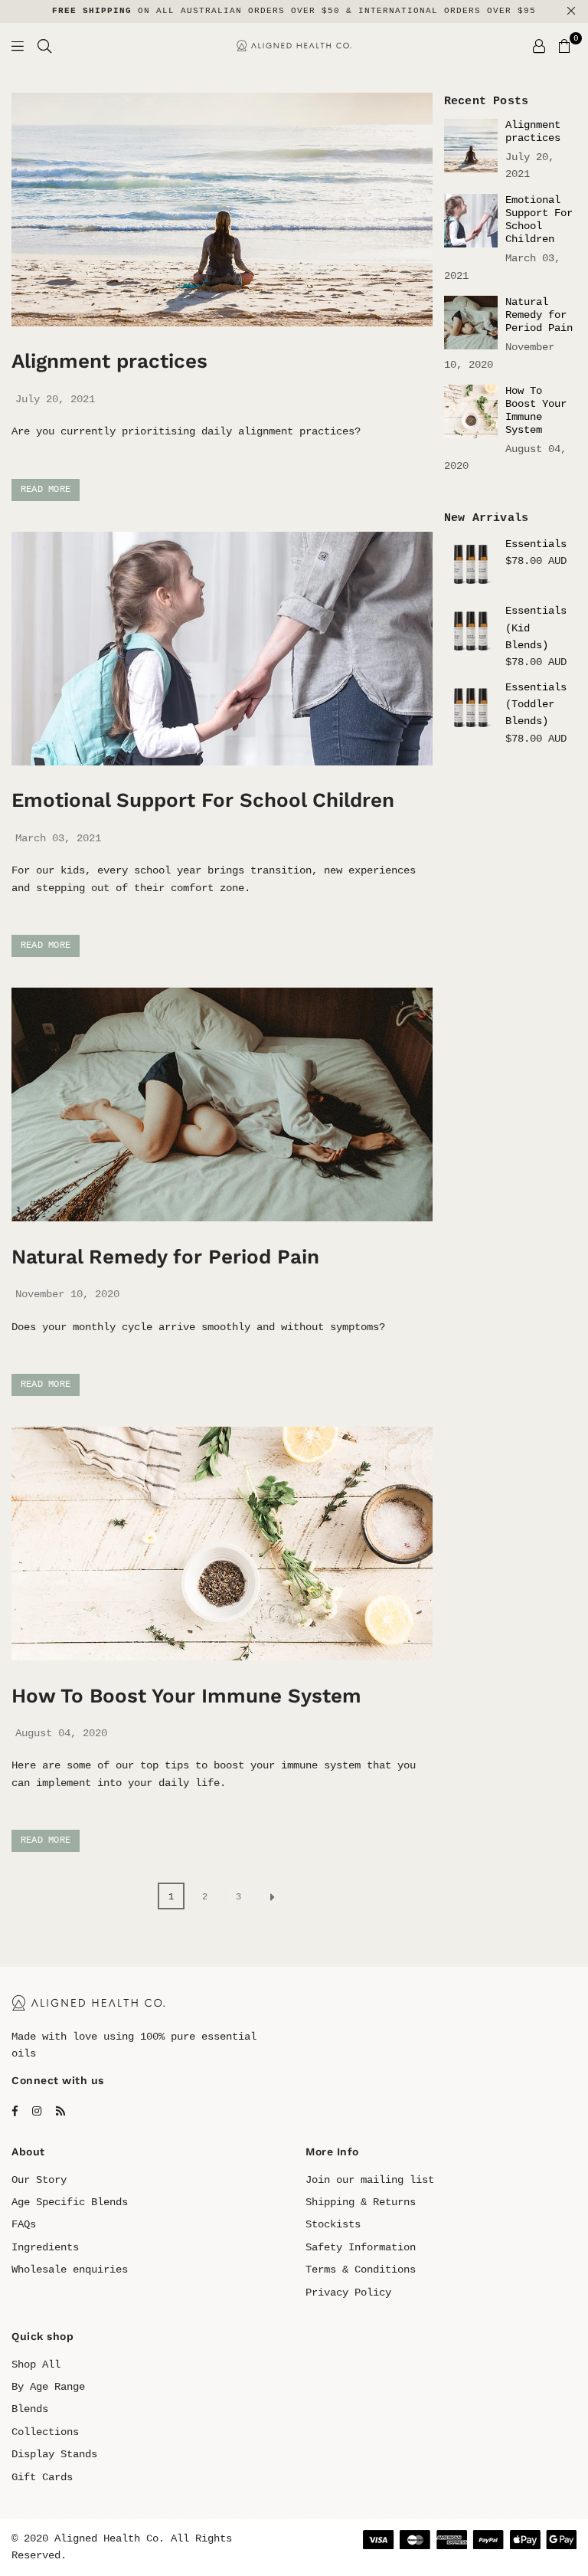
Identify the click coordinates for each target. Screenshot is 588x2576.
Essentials (536, 544)
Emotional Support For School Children (203, 800)
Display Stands (54, 2454)
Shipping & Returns (361, 2202)
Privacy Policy (348, 2293)
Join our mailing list (370, 2180)
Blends (30, 2409)
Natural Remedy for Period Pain (165, 1257)
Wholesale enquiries (70, 2270)
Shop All (36, 2365)
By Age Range (48, 2387)
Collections (45, 2432)
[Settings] (539, 46)
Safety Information (361, 2247)
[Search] (44, 46)
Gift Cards (42, 2477)
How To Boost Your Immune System (186, 1696)
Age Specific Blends (70, 2202)
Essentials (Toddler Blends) (536, 705)
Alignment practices (109, 361)
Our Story (39, 2180)
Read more (46, 490)
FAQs (24, 2224)
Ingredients (45, 2247)
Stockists (333, 2224)
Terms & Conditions (361, 2270)
